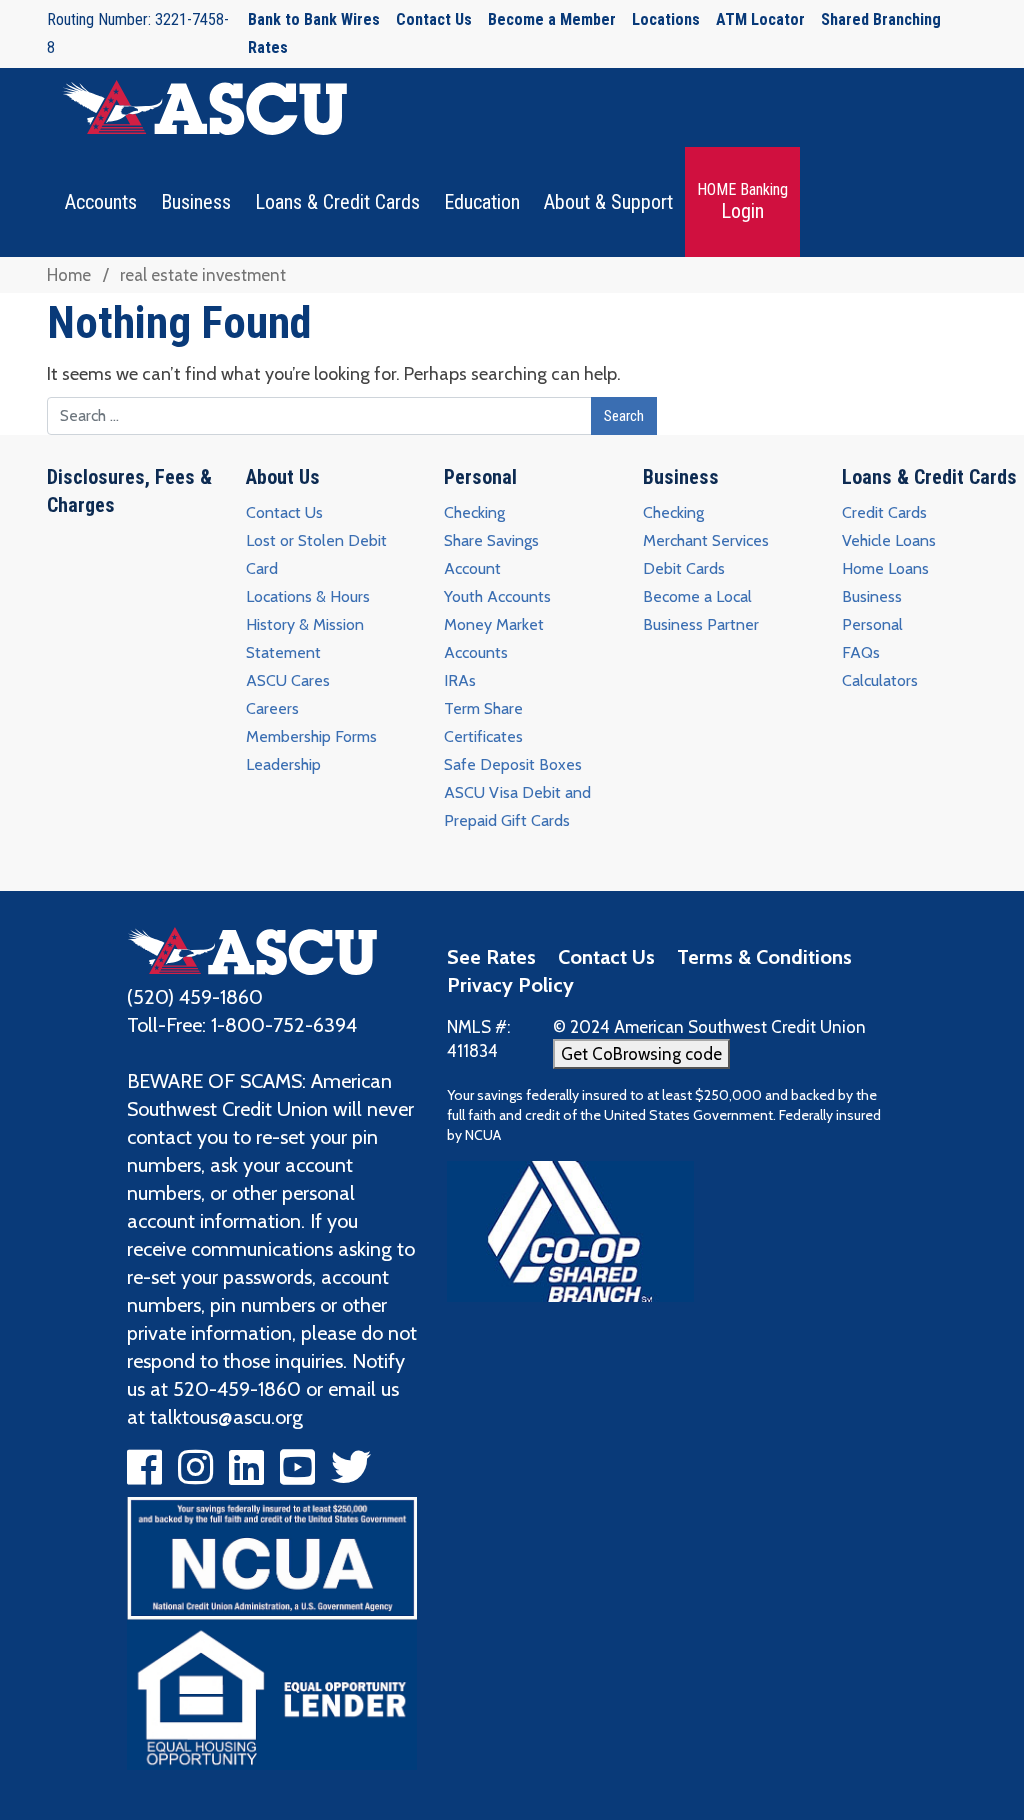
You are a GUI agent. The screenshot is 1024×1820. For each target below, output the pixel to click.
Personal (480, 477)
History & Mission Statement (305, 638)
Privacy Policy (510, 985)
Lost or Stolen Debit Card (316, 554)
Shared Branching (881, 19)
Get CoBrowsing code (641, 1054)
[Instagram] (195, 1475)
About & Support (608, 202)
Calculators (880, 680)
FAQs (861, 652)
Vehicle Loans (889, 540)
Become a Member (552, 19)
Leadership (283, 764)
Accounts (101, 202)
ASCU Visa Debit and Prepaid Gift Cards (517, 806)
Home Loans (885, 568)
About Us (283, 477)
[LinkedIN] (246, 1475)
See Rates (491, 957)
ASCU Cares (288, 680)
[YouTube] (297, 1475)
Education (482, 202)
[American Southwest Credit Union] (252, 948)
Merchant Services (706, 540)
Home (69, 275)
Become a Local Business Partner (701, 610)
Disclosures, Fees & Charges (129, 491)
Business (196, 202)
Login (742, 201)
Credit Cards (884, 512)
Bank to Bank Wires (314, 19)
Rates (268, 47)
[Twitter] (351, 1475)
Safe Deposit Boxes (513, 764)
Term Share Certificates (483, 722)
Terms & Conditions (764, 957)
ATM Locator (760, 19)
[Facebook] (144, 1475)
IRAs (460, 680)
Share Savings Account (491, 554)
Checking (474, 512)
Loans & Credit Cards (337, 202)
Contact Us (434, 19)
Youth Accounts (497, 596)
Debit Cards (684, 568)
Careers (272, 708)
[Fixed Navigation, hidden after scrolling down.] (197, 107)
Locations (666, 19)
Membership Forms (311, 736)
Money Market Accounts (494, 638)
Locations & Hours (308, 596)
